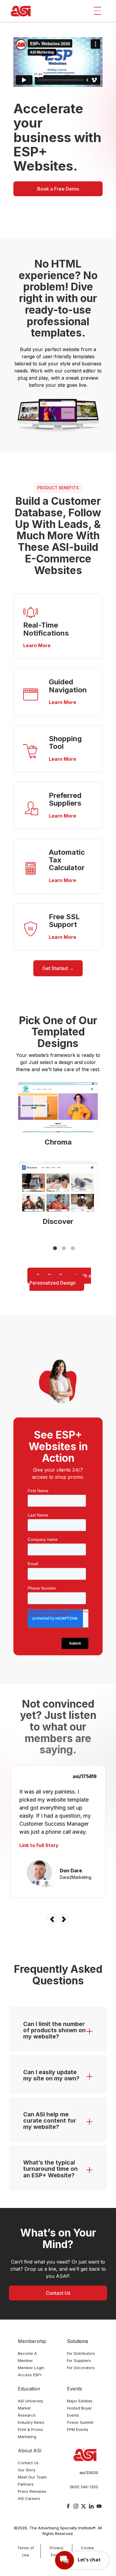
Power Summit (80, 2422)
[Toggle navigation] (97, 11)
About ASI (30, 2451)
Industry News (31, 2422)
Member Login (31, 2368)
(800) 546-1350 (84, 2487)
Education (29, 2389)
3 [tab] (73, 1248)
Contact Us (58, 2293)
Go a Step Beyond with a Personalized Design (60, 1279)
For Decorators (81, 2368)
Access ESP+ (30, 2375)
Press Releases (32, 2491)
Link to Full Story (39, 1845)
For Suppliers (79, 2360)
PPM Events (78, 2429)
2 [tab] (64, 1248)
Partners (26, 2484)
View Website (58, 1107)
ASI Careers (29, 2498)
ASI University (30, 2401)
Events (75, 2389)
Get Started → (58, 968)
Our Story (27, 2470)
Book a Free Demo (58, 189)
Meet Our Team (32, 2477)
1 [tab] (55, 1248)
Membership (32, 2341)
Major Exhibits (80, 2401)
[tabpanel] (58, 1158)
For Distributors (81, 2353)
